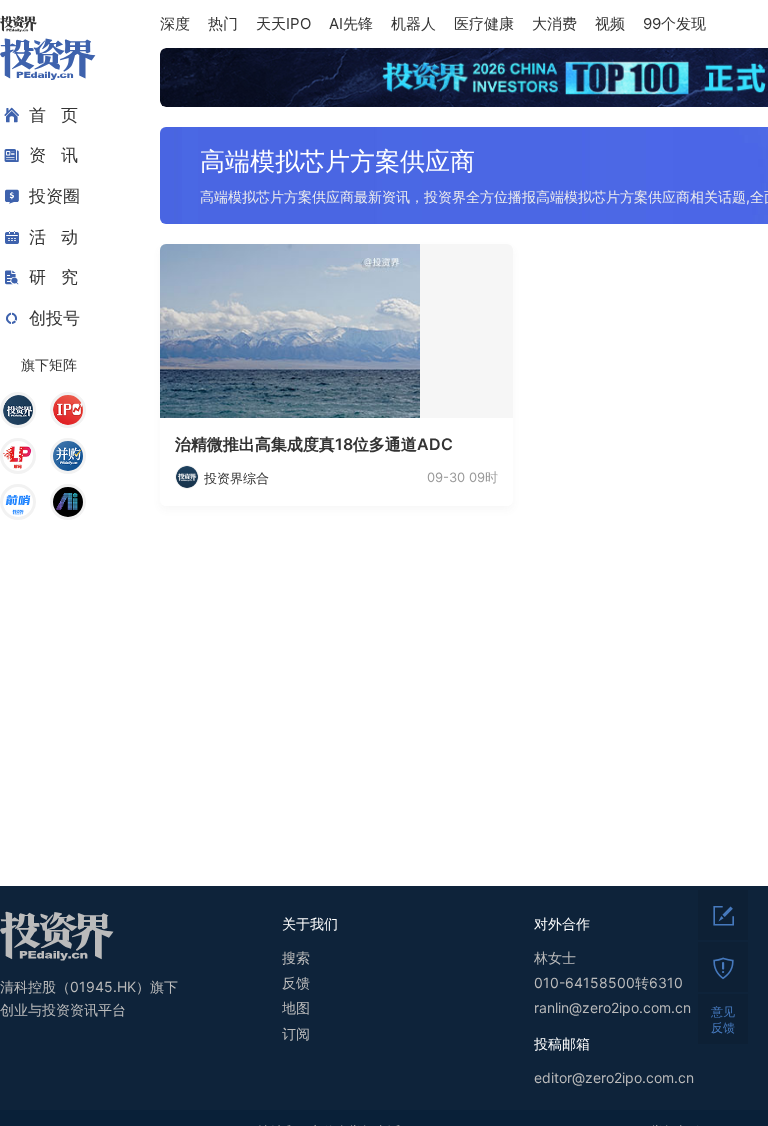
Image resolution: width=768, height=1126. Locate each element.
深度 (175, 23)
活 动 (53, 237)
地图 (296, 1007)
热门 (223, 23)
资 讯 (53, 155)
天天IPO (283, 23)
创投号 (54, 318)
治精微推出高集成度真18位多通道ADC (314, 444)
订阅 (296, 1033)
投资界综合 (236, 478)
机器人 (413, 23)
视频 (610, 23)
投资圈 (54, 196)
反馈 (296, 982)
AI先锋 (351, 23)
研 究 (53, 277)
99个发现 (674, 23)
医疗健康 (484, 23)
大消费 (554, 23)
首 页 (53, 115)
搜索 (296, 957)
